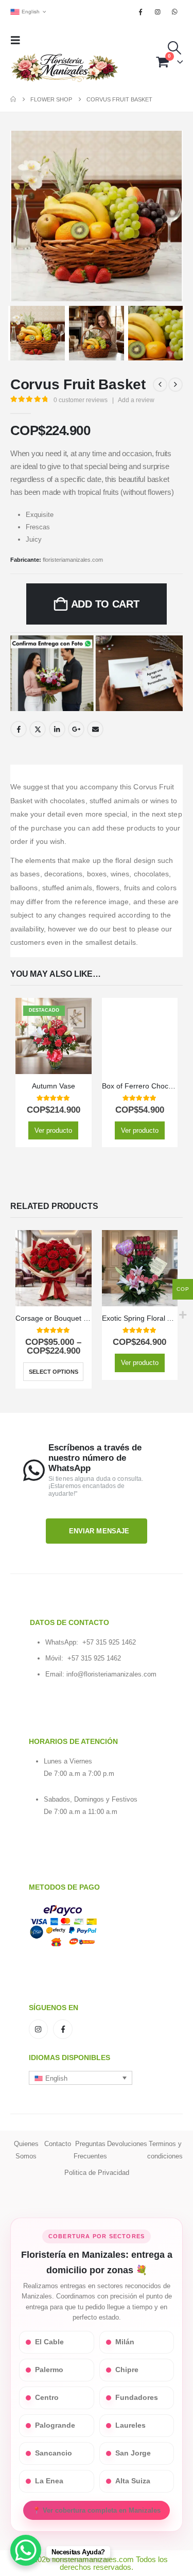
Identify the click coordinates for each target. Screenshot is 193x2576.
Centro (47, 2398)
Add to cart (105, 604)
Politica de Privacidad (97, 2173)
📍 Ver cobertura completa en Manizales (97, 2510)
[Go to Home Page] (13, 99)
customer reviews (81, 400)
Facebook (19, 729)
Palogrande (55, 2425)
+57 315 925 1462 (109, 1642)
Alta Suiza (133, 2481)
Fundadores (137, 2398)
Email (95, 729)
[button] (19, 40)
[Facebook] (141, 12)
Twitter (38, 729)
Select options (54, 1372)
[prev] (160, 385)
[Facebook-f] (63, 2029)
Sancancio (54, 2453)
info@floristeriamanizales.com (111, 1674)
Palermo (49, 2370)
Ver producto (53, 1130)
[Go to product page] (140, 1036)
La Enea (49, 2481)
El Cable (49, 2342)
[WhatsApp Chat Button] (26, 2550)
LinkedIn (57, 729)
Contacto (58, 2144)
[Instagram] (158, 12)
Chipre (127, 2370)
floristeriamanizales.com (73, 560)
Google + (76, 729)
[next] (176, 385)
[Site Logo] (64, 68)
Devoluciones (127, 2144)
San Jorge (133, 2453)
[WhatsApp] (175, 12)
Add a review (136, 400)
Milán (125, 2342)
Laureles (130, 2425)
